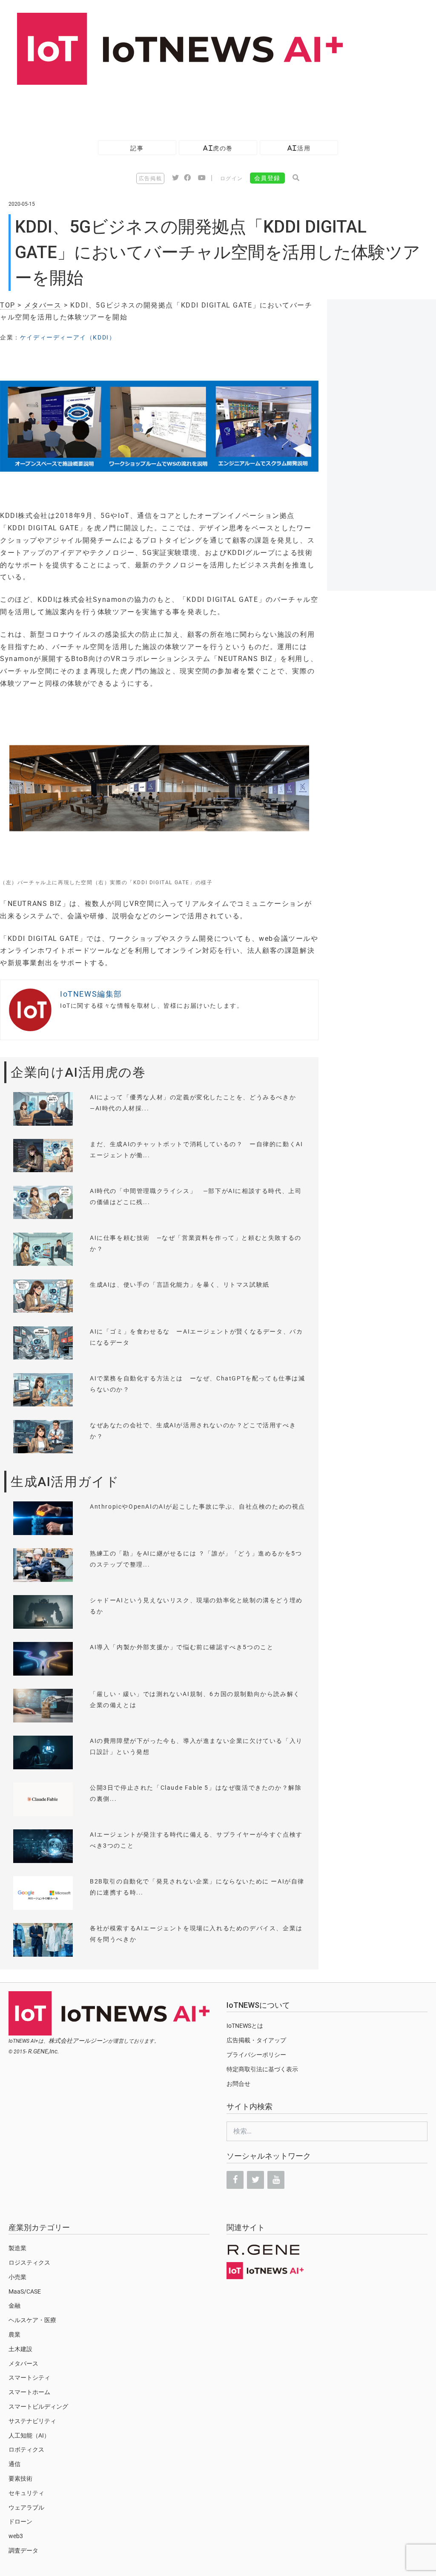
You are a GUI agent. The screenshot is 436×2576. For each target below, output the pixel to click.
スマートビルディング (38, 2406)
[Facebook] (235, 2180)
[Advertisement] (155, 108)
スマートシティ (29, 2378)
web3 (16, 2536)
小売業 (17, 2277)
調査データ (23, 2550)
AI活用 (299, 148)
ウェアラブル (26, 2507)
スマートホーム (29, 2392)
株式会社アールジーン (78, 2041)
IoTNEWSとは (245, 2026)
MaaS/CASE (25, 2291)
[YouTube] (276, 2180)
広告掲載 (150, 178)
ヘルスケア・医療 (32, 2320)
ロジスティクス (29, 2263)
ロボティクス (26, 2449)
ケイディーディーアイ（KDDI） (68, 337)
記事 (137, 148)
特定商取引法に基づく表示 (262, 2069)
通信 (14, 2464)
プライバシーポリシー (256, 2055)
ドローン (20, 2521)
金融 (14, 2306)
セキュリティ (26, 2493)
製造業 (17, 2248)
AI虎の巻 (218, 148)
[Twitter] (255, 2180)
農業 (14, 2334)
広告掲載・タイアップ (256, 2040)
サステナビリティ (32, 2421)
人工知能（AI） (29, 2435)
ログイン (232, 178)
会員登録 (267, 178)
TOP (8, 305)
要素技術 (20, 2478)
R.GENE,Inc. (44, 2051)
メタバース (43, 305)
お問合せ (238, 2084)
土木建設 (20, 2349)
